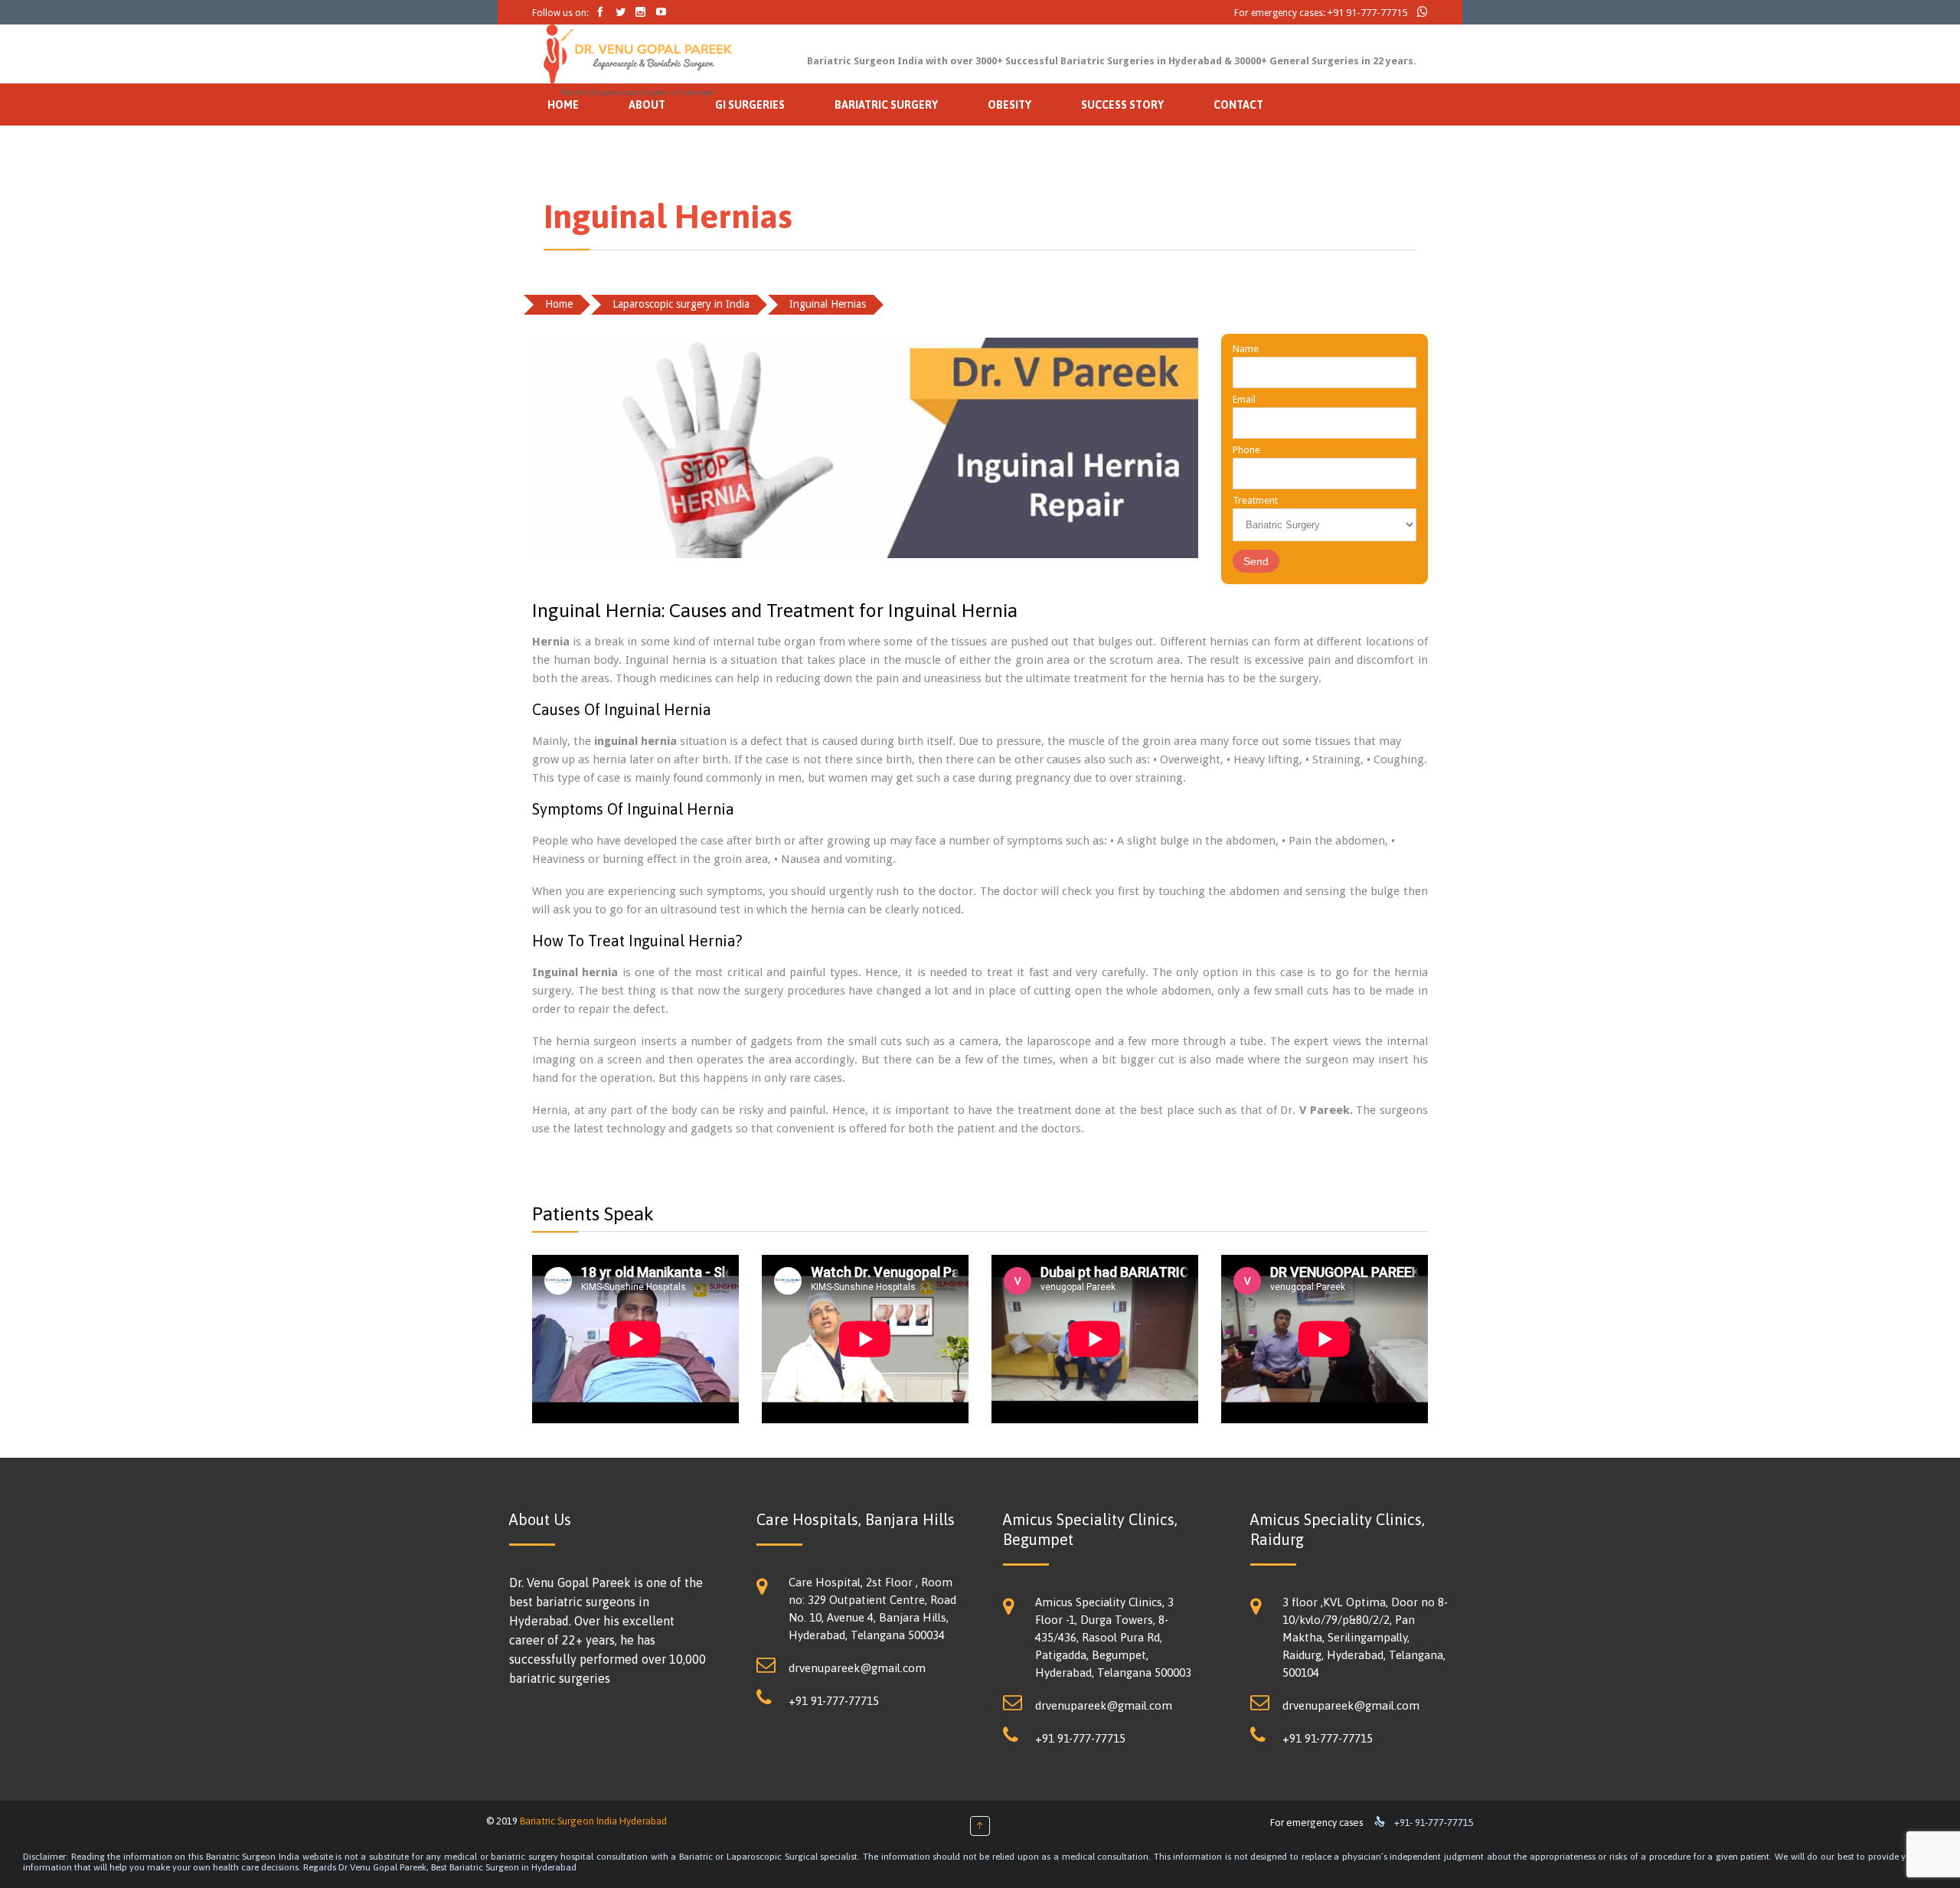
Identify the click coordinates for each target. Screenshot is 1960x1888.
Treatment (1255, 500)
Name (1246, 349)
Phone (1246, 450)
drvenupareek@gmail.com (857, 1668)
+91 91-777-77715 (1367, 13)
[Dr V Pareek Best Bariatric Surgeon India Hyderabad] (638, 54)
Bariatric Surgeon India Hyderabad (593, 1821)
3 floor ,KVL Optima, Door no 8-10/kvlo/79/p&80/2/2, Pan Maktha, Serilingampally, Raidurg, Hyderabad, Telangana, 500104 (1365, 1637)
